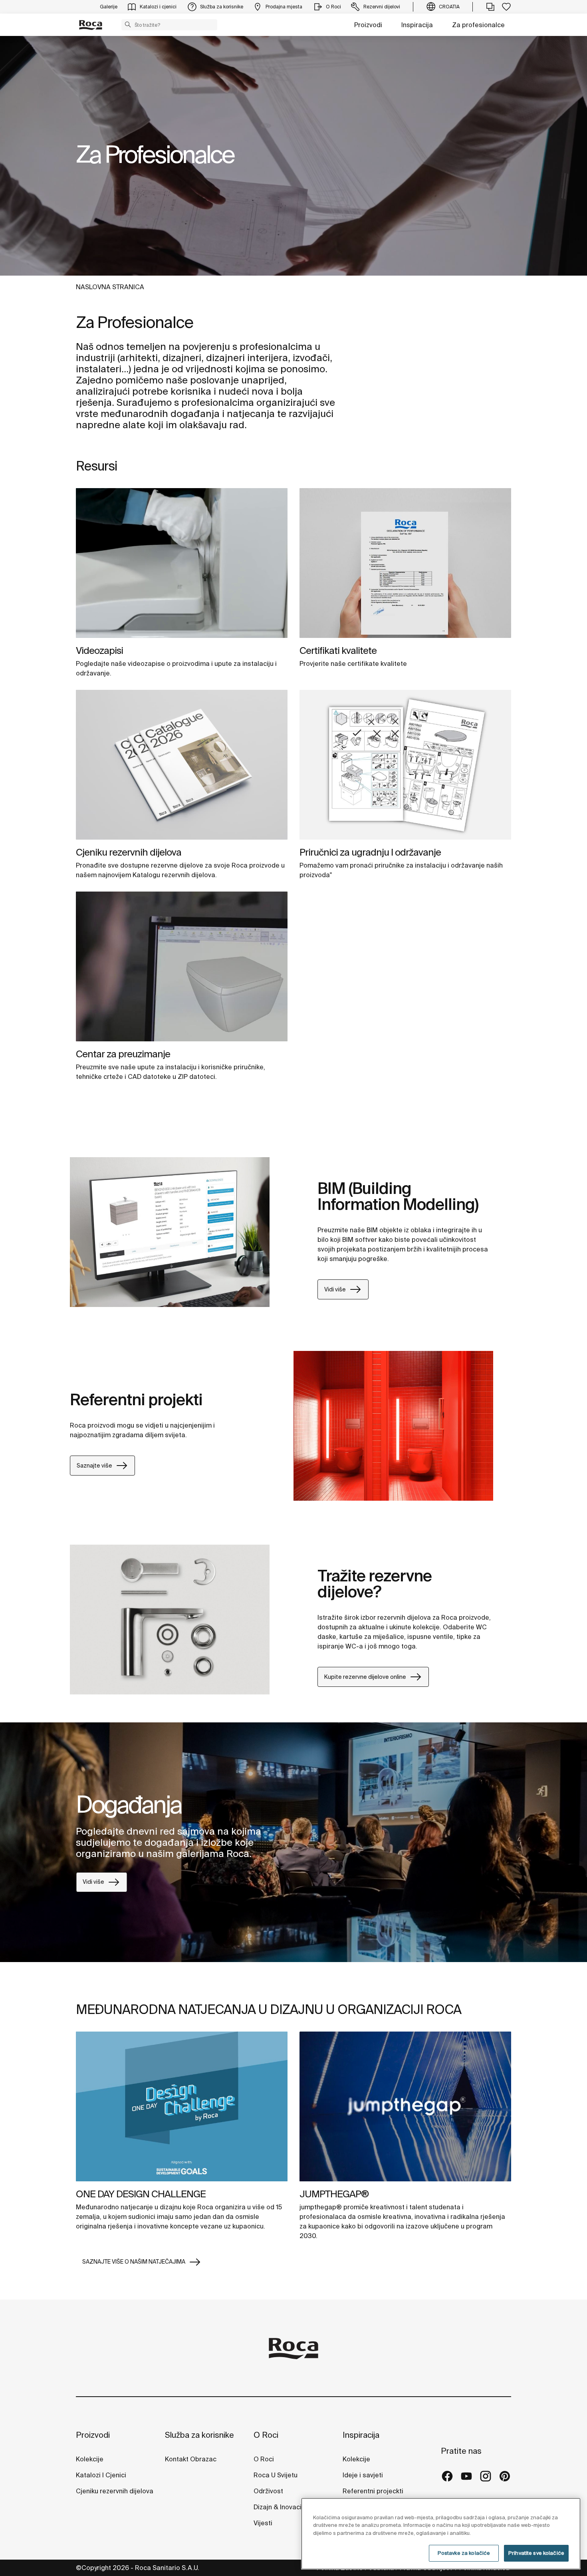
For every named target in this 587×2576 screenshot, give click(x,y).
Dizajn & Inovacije (280, 2507)
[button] (128, 24)
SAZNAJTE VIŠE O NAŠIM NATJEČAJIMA (134, 2262)
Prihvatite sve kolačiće (536, 2553)
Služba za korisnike (199, 2435)
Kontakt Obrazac (191, 2459)
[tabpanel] (293, 156)
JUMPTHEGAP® (334, 2194)
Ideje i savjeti (363, 2475)
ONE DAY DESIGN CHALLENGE (141, 2194)
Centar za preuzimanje (123, 1054)
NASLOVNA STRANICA (110, 287)
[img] (182, 563)
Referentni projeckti (373, 2491)
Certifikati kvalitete (338, 650)
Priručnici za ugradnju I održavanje (370, 852)
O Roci (266, 2435)
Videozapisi (99, 650)
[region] (441, 2534)
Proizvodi (368, 25)
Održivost (268, 2491)
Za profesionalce (478, 25)
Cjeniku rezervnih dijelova (129, 852)
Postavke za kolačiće (464, 2553)
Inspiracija (417, 25)
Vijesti (263, 2523)
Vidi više (335, 1289)
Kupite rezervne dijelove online (365, 1677)
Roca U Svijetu (276, 2475)
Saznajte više (94, 1466)
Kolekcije (90, 2459)
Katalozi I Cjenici (101, 2475)
